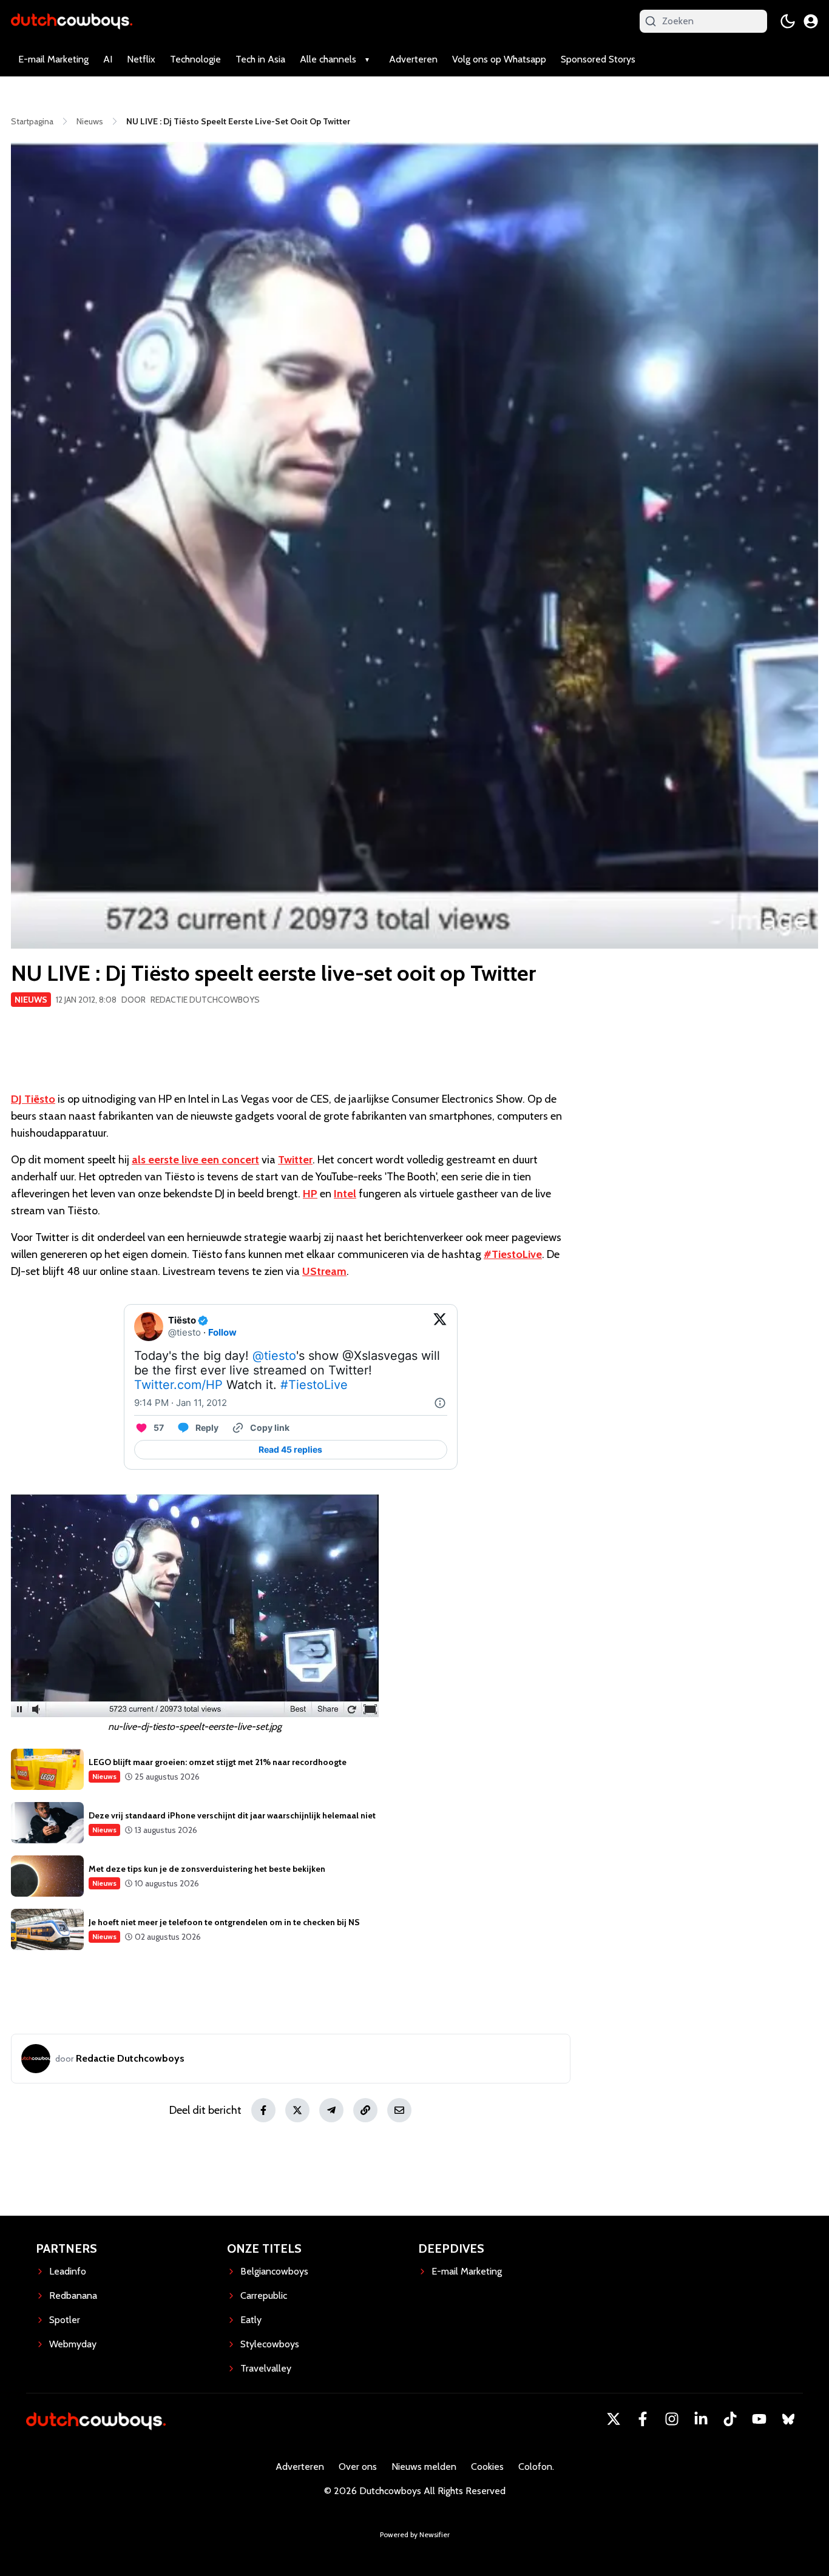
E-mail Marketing (53, 59)
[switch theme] (788, 21)
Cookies (487, 2467)
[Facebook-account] (643, 2419)
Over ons (358, 2467)
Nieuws (31, 1000)
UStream (324, 1271)
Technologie (195, 59)
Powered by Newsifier (415, 2534)
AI (108, 59)
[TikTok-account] (730, 2419)
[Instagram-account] (672, 2419)
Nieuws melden (424, 2467)
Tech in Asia (260, 59)
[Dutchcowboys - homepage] (72, 21)
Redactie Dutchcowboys (205, 1000)
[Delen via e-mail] (399, 2110)
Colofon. (536, 2467)
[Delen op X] (297, 2110)
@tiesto (274, 1356)
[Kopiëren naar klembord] (365, 2110)
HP (310, 1194)
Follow (222, 1332)
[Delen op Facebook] (263, 2110)
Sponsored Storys (598, 59)
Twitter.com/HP (178, 1385)
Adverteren (413, 59)
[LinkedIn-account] (701, 2419)
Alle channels (328, 59)
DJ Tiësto (33, 1099)
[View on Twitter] (440, 1327)
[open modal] (811, 21)
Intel (345, 1194)
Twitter (295, 1160)
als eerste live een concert (195, 1160)
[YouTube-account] (759, 2419)
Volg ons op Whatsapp (499, 59)
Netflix (141, 59)
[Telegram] (331, 2110)
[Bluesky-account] (788, 2419)
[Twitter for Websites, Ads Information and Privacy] (440, 1403)
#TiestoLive (513, 1254)
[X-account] (614, 2419)
